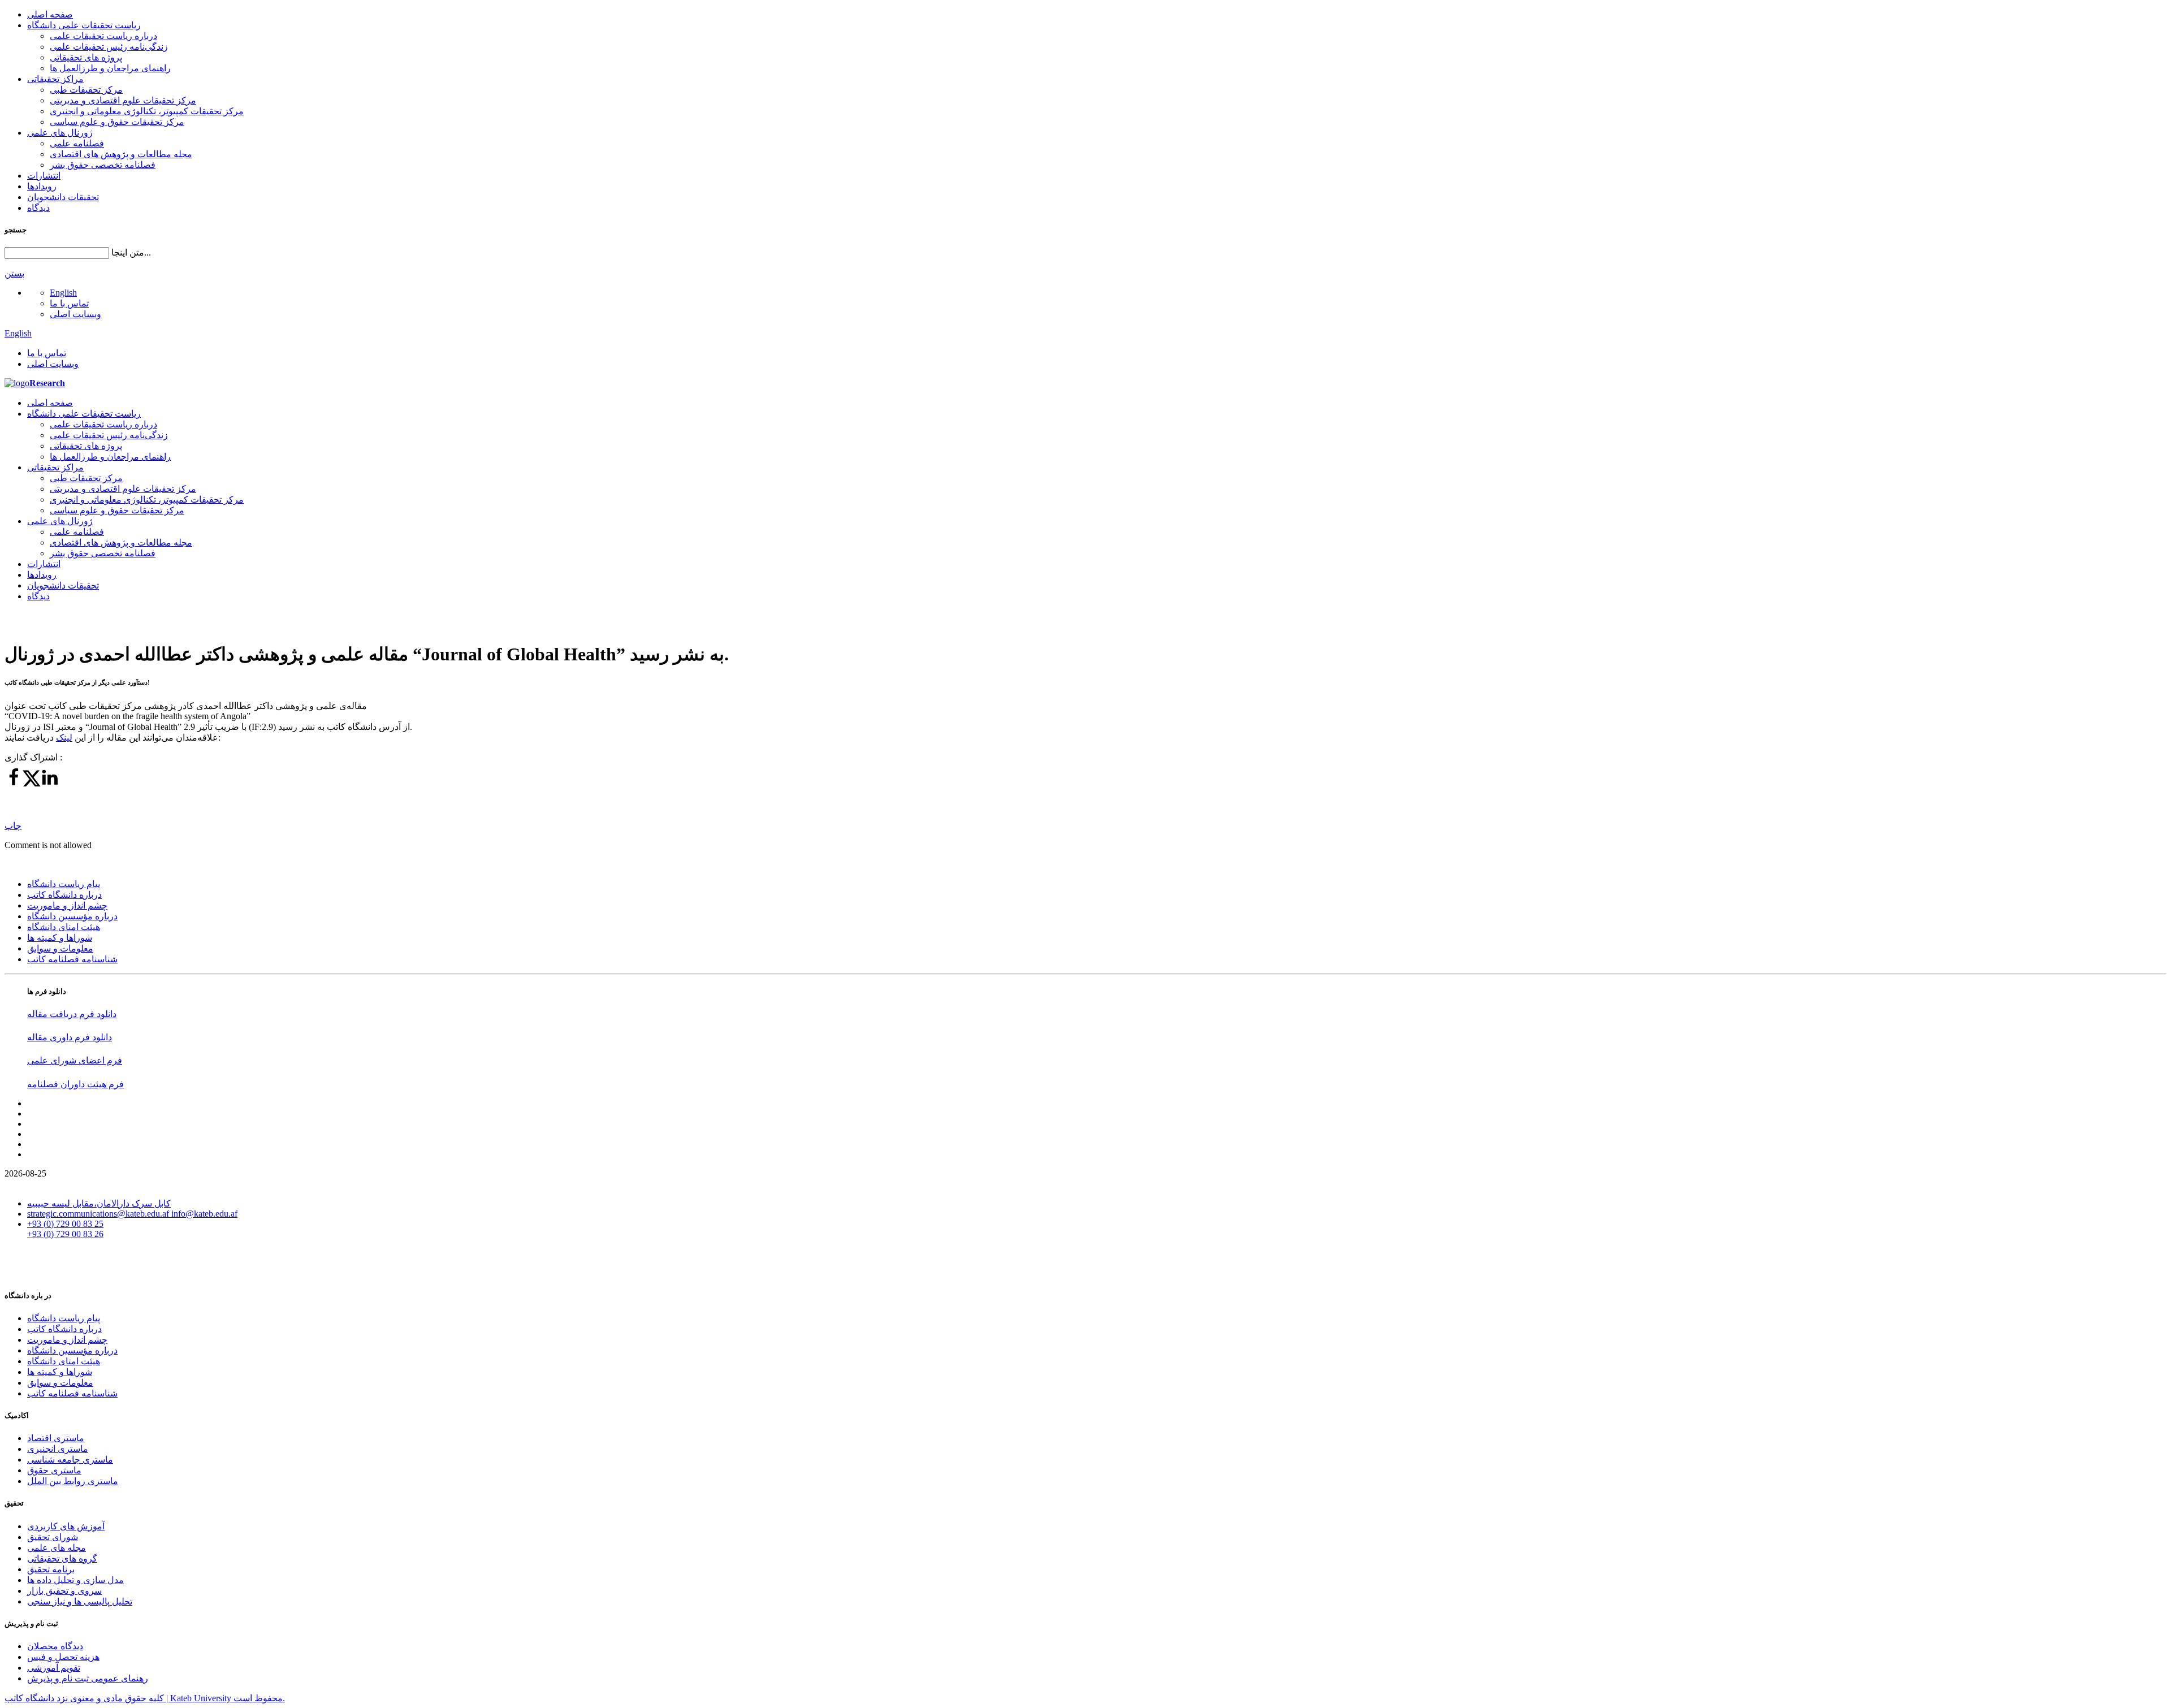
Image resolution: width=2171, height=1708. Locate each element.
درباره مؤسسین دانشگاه (72, 916)
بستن (14, 273)
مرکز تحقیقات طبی (86, 90)
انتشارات (44, 176)
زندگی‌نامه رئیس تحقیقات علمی (109, 47)
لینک (64, 738)
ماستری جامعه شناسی (70, 1460)
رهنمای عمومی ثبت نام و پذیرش (88, 1678)
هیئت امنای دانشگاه (64, 927)
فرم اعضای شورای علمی (75, 1060)
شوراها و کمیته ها (60, 938)
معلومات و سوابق (60, 948)
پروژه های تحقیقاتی (86, 57)
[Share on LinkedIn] (50, 784)
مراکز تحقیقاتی (55, 79)
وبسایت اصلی (75, 314)
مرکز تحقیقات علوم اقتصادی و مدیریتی (123, 100)
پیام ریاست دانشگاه (64, 884)
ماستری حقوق (54, 1470)
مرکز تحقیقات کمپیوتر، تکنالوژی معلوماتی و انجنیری (147, 111)
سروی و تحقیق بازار (64, 1591)
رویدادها (42, 186)
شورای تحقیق (53, 1537)
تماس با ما (69, 303)
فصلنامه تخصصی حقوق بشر (103, 165)
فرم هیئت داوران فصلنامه (75, 1084)
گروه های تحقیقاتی (62, 1558)
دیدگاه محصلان (55, 1646)
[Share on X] (32, 784)
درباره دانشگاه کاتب (64, 895)
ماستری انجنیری (58, 1449)
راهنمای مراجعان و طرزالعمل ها (110, 68)
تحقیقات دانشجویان (63, 197)
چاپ (13, 826)
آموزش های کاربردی (66, 1526)
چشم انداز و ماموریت (67, 905)
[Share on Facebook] (14, 784)
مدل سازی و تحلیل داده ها (75, 1580)
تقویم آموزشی (54, 1668)
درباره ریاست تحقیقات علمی (103, 36)
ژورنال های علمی (60, 133)
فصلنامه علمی (77, 143)
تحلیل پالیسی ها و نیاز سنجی (80, 1601)
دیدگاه (38, 208)
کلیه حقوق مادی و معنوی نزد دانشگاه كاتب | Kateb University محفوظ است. (145, 1698)
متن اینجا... (131, 252)
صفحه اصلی (50, 14)
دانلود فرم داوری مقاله (70, 1037)
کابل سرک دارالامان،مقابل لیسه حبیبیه (99, 1203)
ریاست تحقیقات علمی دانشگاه (84, 25)
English (63, 293)
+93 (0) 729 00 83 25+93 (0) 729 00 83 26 (65, 1229)
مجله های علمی (57, 1548)
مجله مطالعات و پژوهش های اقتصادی (121, 154)
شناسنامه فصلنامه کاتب (72, 959)
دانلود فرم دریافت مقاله (72, 1014)
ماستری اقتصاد (56, 1438)
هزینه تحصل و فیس (63, 1657)
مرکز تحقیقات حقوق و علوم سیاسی (117, 122)
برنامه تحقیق (51, 1569)
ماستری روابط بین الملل (73, 1481)
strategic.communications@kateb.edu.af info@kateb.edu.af (132, 1214)
